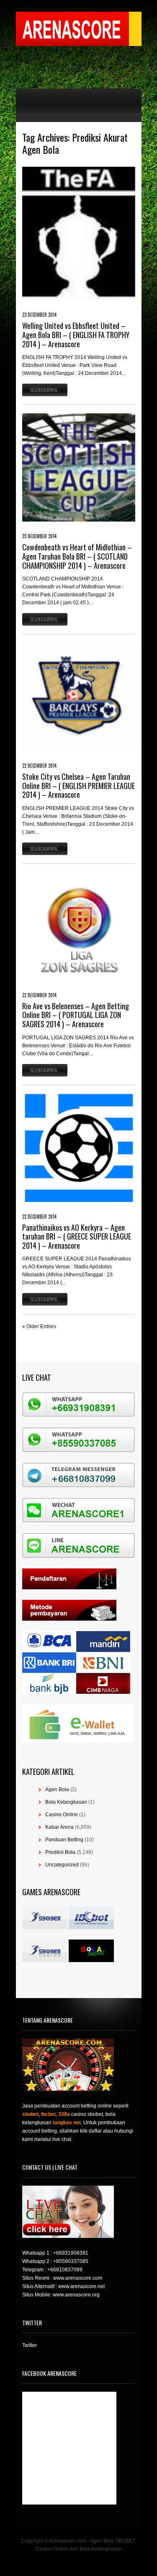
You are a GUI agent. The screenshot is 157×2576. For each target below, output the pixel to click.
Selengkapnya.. (45, 390)
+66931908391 (71, 2253)
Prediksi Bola (60, 1852)
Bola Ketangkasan (66, 1802)
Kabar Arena (59, 1827)
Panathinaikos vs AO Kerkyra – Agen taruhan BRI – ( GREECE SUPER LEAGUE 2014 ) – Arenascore (77, 1236)
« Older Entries (39, 1326)
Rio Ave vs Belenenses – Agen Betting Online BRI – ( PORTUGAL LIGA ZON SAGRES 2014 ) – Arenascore (76, 1015)
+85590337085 (71, 2261)
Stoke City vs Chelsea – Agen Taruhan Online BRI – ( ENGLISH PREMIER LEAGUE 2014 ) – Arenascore (78, 785)
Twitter (30, 2345)
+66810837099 (65, 2270)
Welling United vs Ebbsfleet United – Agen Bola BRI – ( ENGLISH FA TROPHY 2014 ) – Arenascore (76, 335)
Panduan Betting (64, 1840)
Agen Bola (57, 1789)
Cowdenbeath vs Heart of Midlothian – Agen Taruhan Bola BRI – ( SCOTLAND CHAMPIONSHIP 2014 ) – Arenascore (77, 556)
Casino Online (62, 1815)
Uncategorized (62, 1865)
